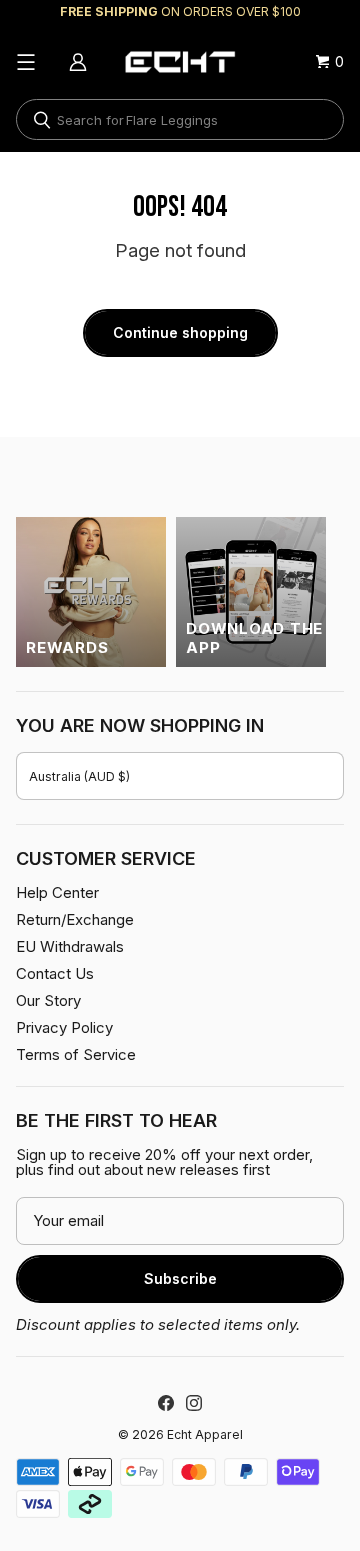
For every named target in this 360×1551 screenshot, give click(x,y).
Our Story (48, 1000)
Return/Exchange (75, 919)
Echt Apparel (205, 1434)
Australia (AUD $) (79, 776)
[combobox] (180, 119)
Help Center (57, 892)
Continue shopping (180, 332)
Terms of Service (76, 1054)
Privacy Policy (64, 1027)
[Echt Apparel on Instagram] (194, 1403)
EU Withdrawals (70, 946)
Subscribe (180, 1278)
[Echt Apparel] (180, 62)
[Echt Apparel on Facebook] (166, 1403)
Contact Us (55, 973)
